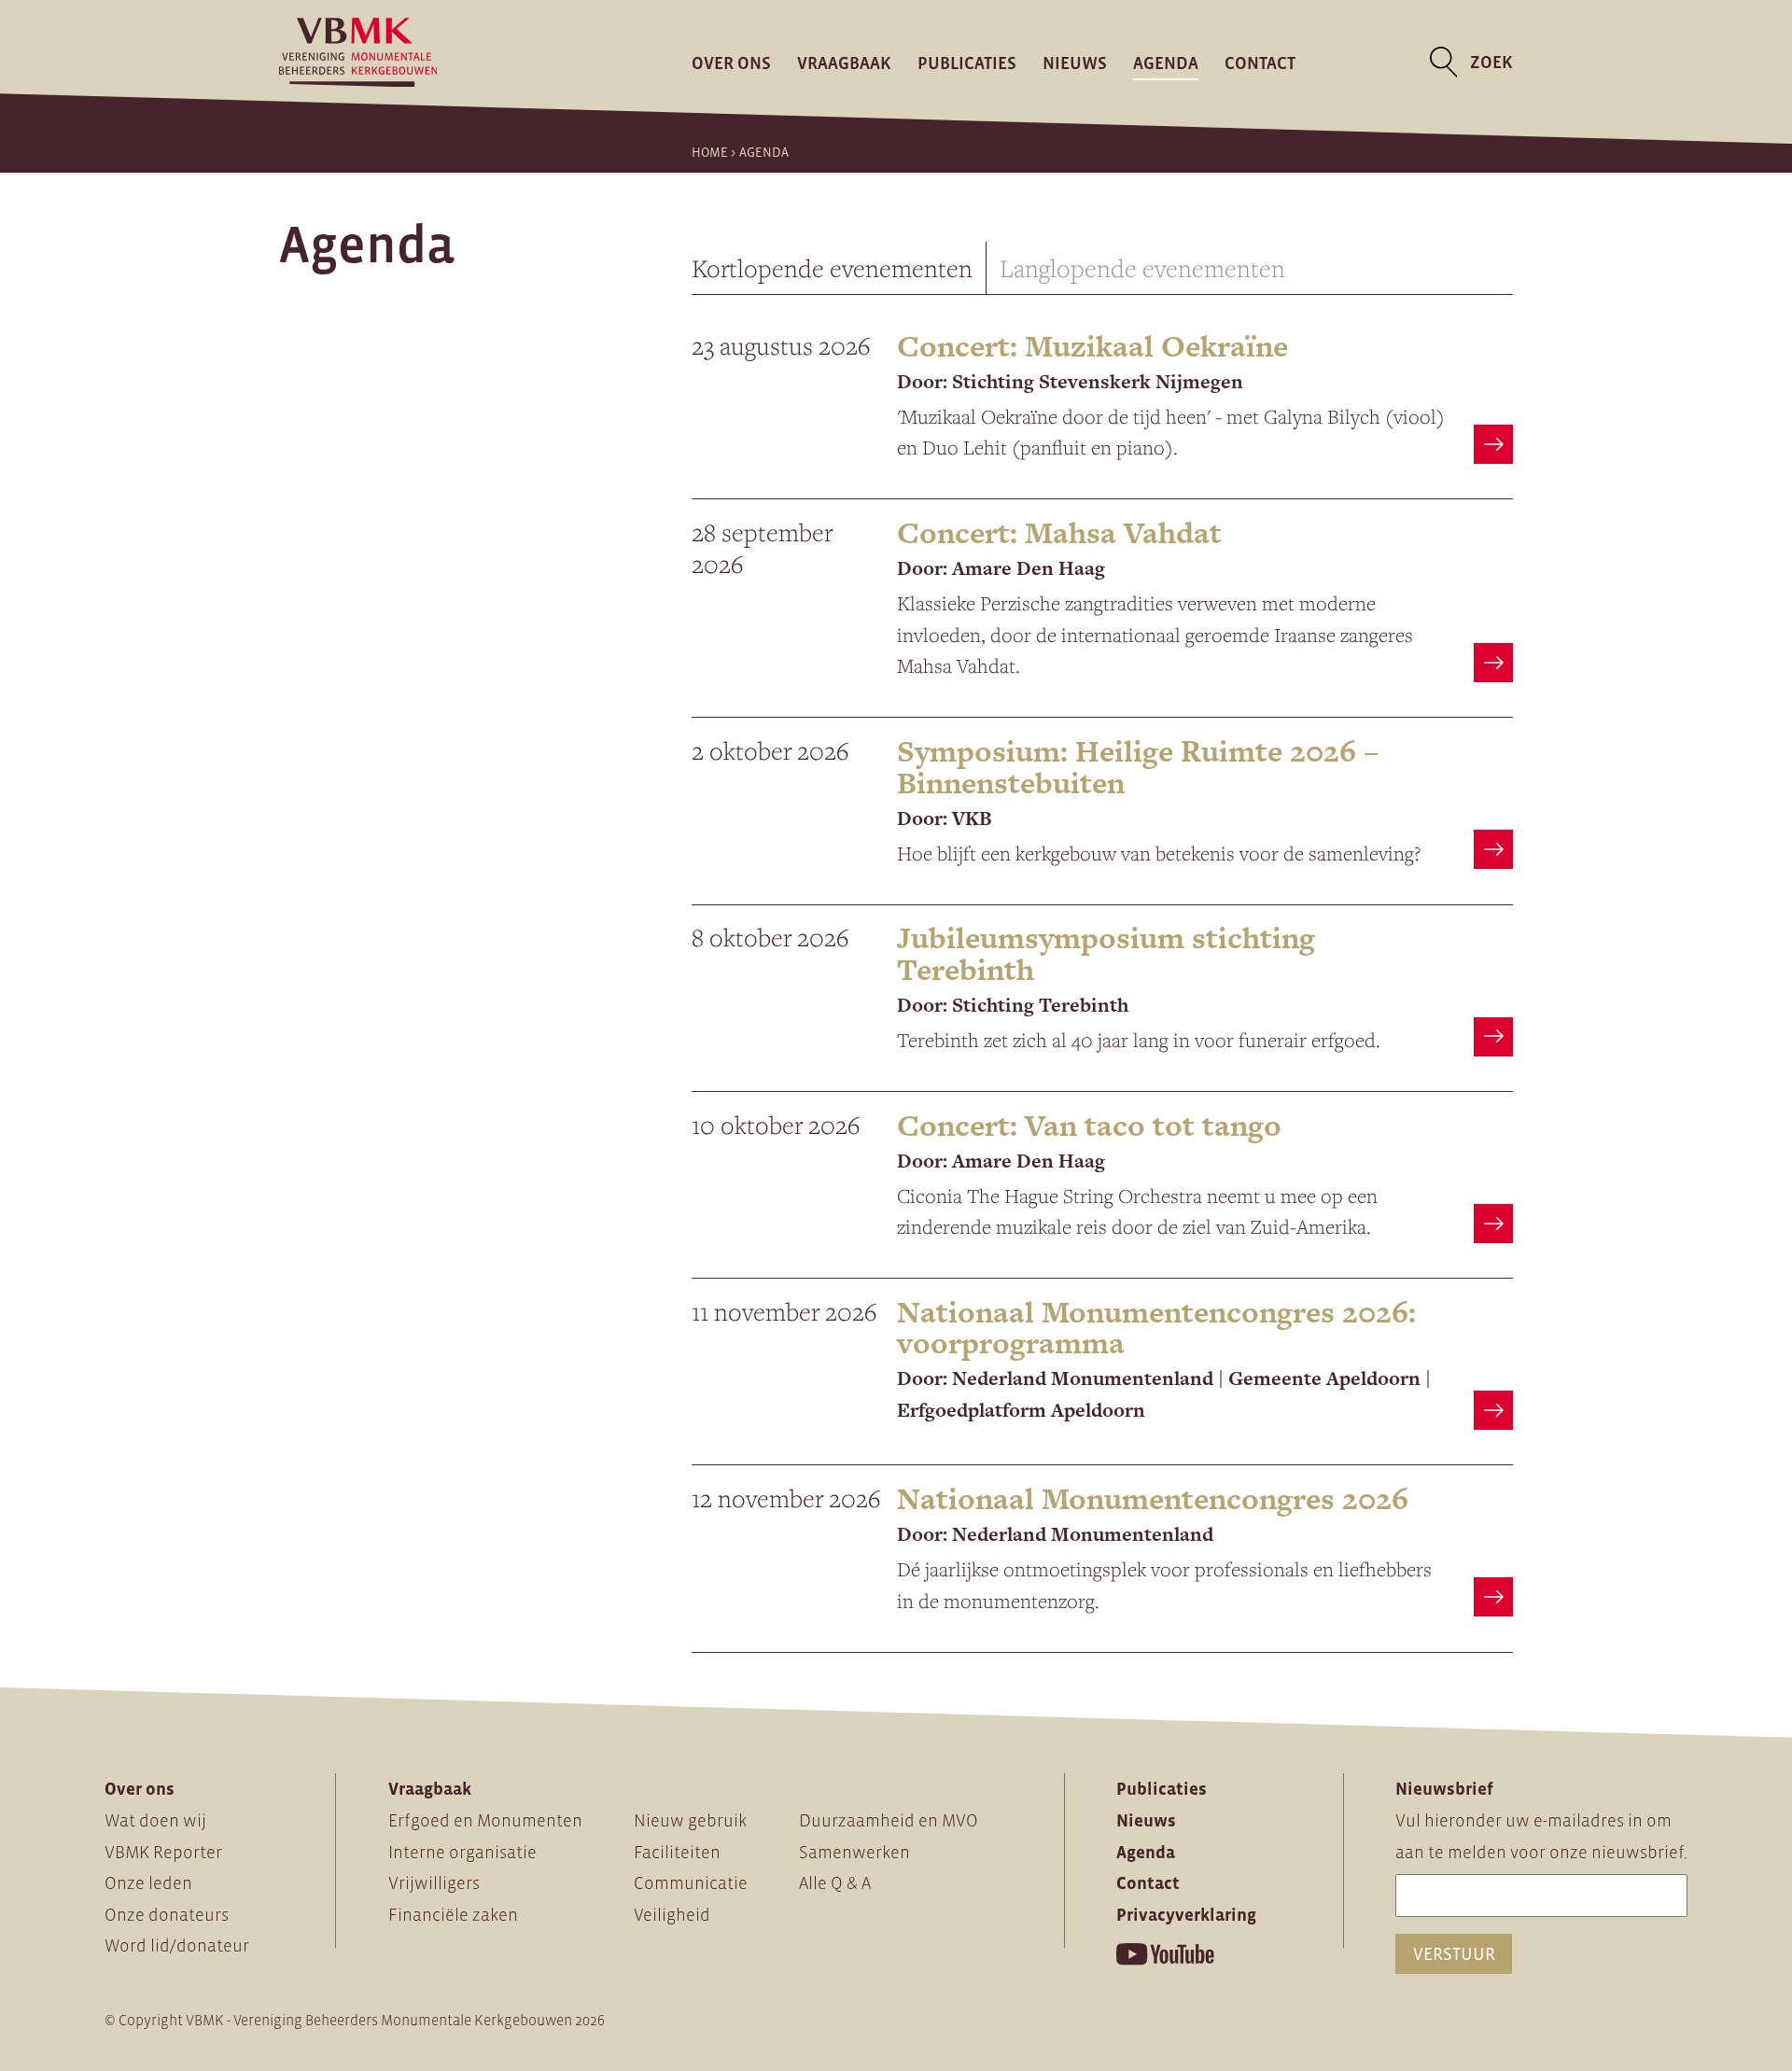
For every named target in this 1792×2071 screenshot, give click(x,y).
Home (710, 152)
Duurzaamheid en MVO (889, 1820)
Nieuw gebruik (690, 1820)
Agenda (1166, 62)
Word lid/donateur (177, 1945)
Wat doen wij (155, 1820)
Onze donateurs (167, 1915)
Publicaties (967, 62)
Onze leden (148, 1883)
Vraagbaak (844, 62)
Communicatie (691, 1883)
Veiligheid (672, 1915)
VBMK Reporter (163, 1852)
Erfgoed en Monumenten (485, 1820)
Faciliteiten (677, 1852)
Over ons (731, 62)
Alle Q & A (835, 1883)
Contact (1260, 62)
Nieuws (1075, 62)
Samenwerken (854, 1852)
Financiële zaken (453, 1915)
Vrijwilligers (434, 1883)
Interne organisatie (462, 1852)
